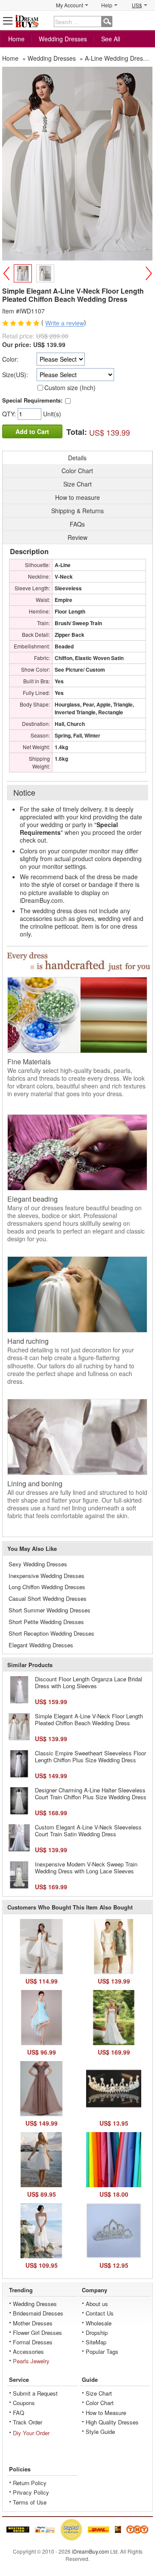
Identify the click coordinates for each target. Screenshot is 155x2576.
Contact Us (100, 2313)
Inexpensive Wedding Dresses (46, 1576)
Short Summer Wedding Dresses (50, 1610)
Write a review (65, 323)
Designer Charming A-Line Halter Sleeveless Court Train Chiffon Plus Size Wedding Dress (91, 1793)
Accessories (28, 2351)
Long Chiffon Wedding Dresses (47, 1587)
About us (97, 2304)
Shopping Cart (147, 20)
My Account (70, 5)
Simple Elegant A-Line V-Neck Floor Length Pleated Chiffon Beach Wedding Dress (89, 1719)
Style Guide (100, 2432)
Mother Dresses (33, 2323)
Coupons (24, 2403)
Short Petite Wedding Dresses (46, 1622)
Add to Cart (32, 431)
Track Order (28, 2422)
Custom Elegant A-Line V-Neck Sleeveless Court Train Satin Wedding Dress (88, 1830)
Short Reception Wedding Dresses (51, 1633)
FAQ (19, 2413)
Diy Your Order (31, 2433)
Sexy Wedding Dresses (38, 1564)
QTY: (10, 414)
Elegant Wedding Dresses (41, 1645)
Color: (10, 359)
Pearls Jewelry (31, 2361)
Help (107, 5)
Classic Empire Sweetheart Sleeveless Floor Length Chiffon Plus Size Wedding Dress (90, 1756)
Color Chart (100, 2403)
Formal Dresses (33, 2342)
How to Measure (106, 2413)
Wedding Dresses (63, 39)
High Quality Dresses (112, 2422)
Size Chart (99, 2393)
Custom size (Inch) (70, 387)
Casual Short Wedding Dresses (48, 1598)
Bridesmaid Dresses (38, 2313)
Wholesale (99, 2323)
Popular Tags (102, 2351)
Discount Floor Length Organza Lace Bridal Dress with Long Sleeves (88, 1682)
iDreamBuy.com (90, 2551)
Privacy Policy (31, 2492)
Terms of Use (30, 2502)
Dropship (97, 2333)
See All (111, 39)
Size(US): (15, 375)
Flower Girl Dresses (37, 2333)
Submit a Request (35, 2393)
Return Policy (30, 2483)
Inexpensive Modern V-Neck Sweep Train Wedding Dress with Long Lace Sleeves (86, 1868)
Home (16, 39)
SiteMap (96, 2342)
